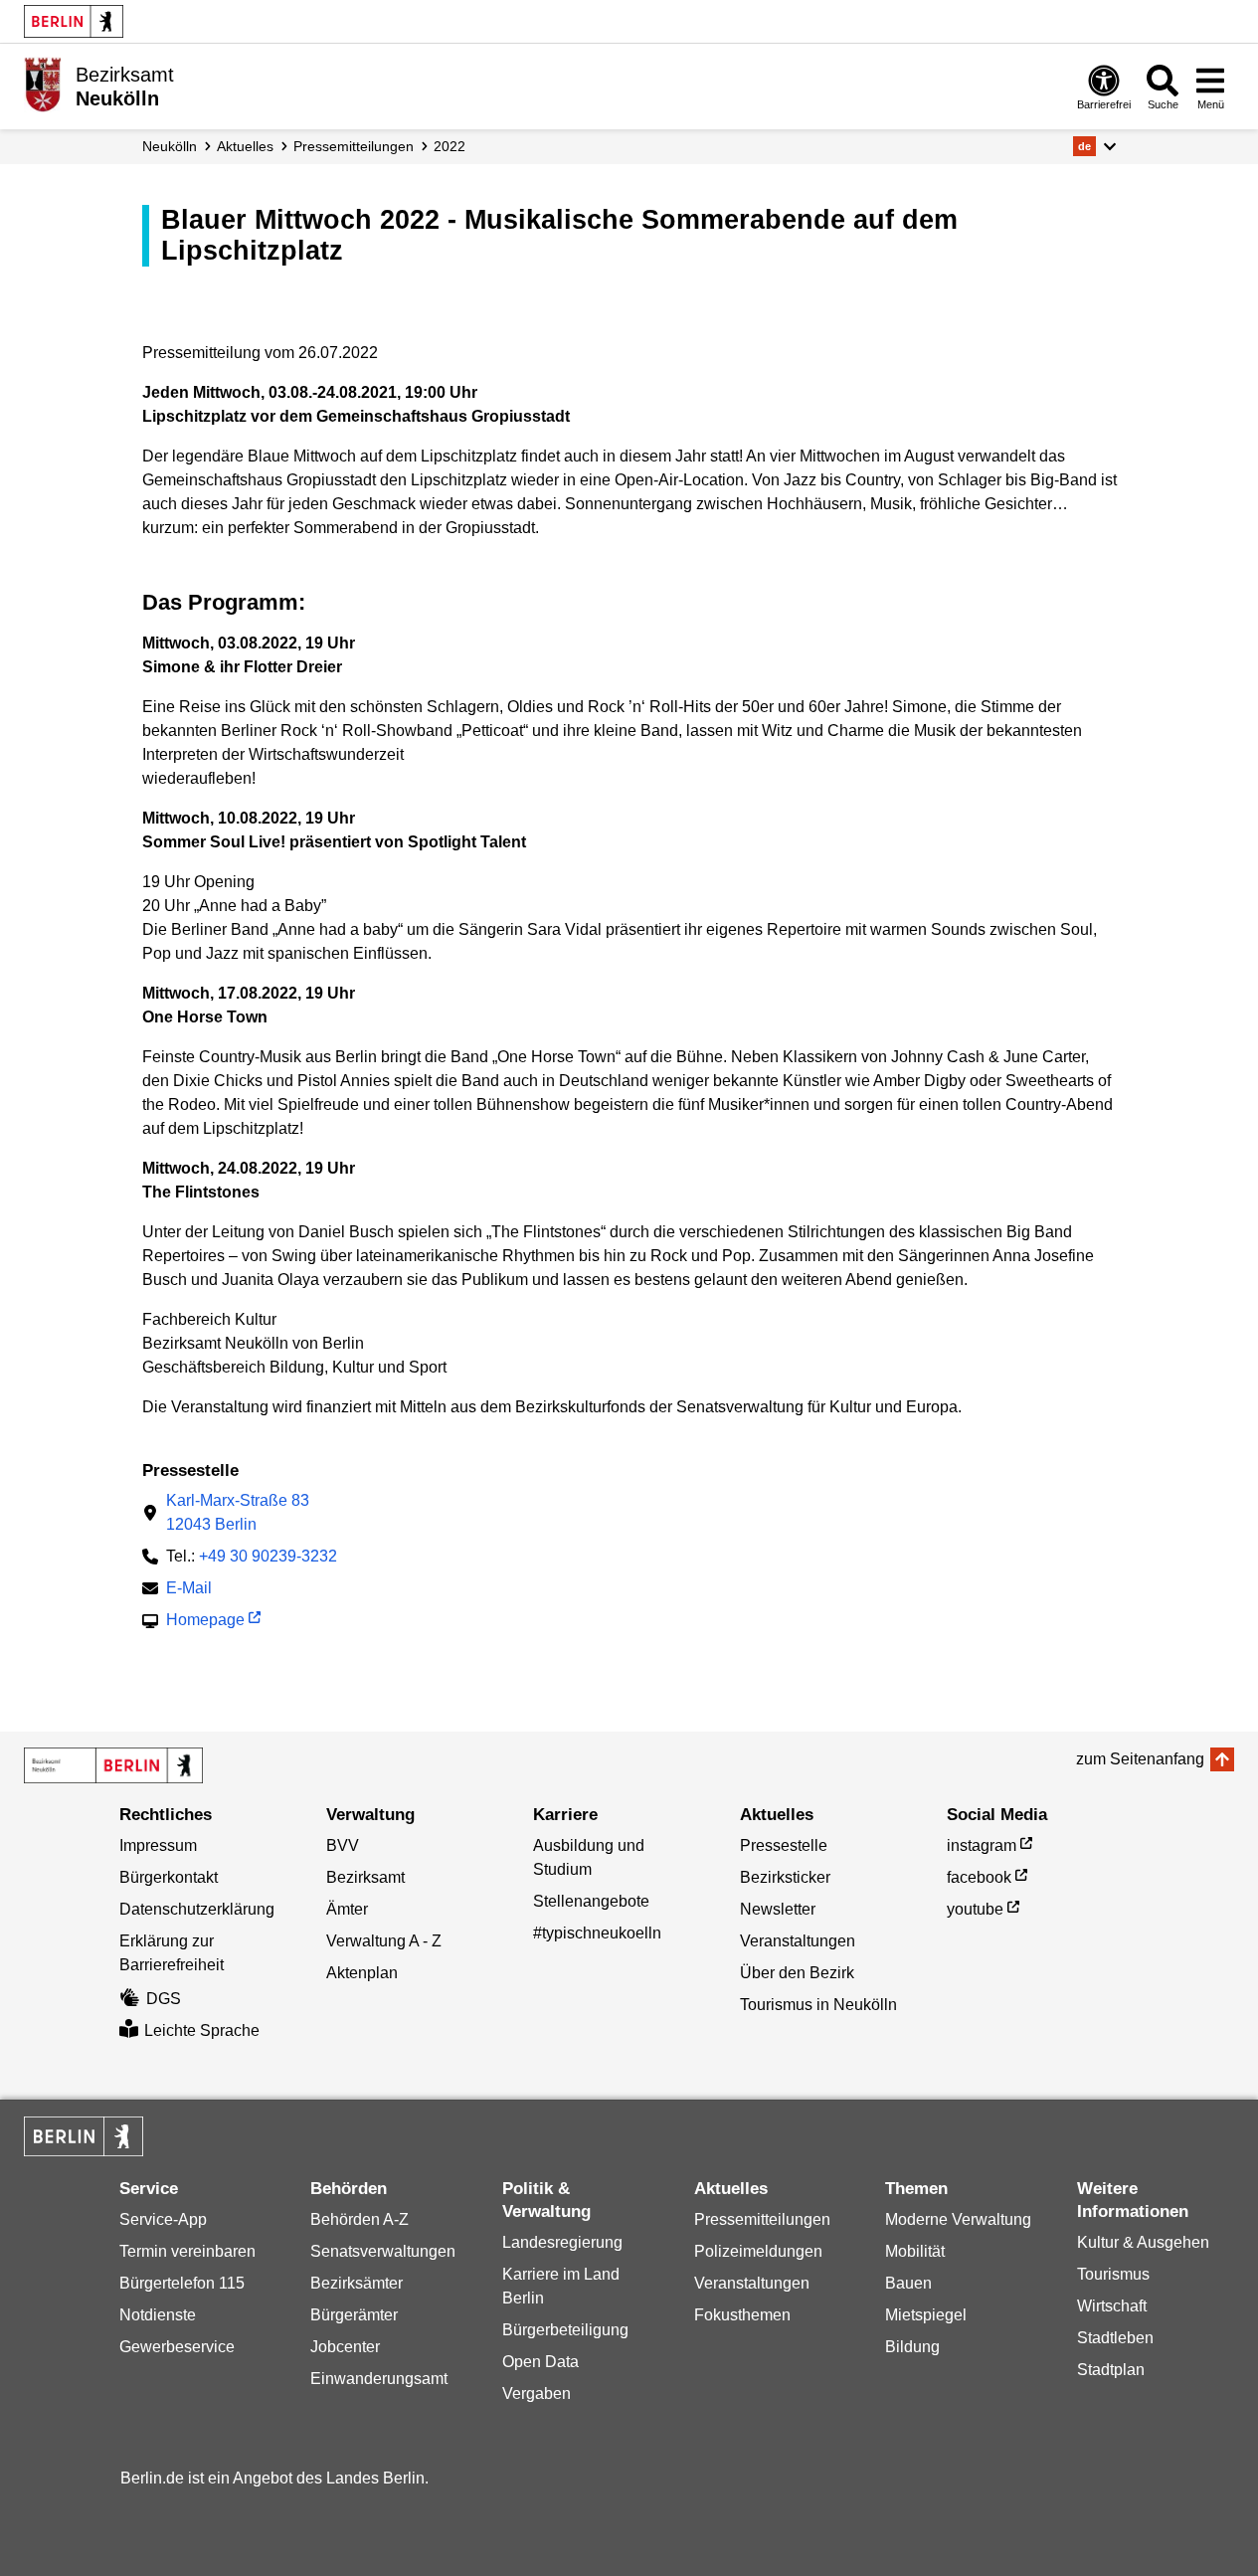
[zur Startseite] (113, 1765)
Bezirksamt (365, 1877)
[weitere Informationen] (42, 85)
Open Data (540, 2362)
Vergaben (537, 2393)
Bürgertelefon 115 (182, 2283)
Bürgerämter (354, 2315)
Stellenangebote (591, 1901)
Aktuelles (245, 146)
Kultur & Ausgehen (1143, 2242)
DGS (164, 1999)
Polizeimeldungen (758, 2251)
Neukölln (170, 146)
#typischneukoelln (597, 1933)
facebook (979, 1877)
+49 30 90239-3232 (268, 1556)
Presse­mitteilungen (354, 146)
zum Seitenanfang (1140, 1759)
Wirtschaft (1112, 2306)
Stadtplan (1111, 2370)
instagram (982, 1845)
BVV (343, 1845)
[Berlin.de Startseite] (74, 21)
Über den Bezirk (797, 1973)
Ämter (347, 1909)
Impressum (158, 1845)
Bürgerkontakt (169, 1877)
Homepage (205, 1622)
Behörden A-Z (359, 2219)
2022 (449, 146)
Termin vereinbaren (187, 2251)
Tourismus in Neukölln (818, 2005)
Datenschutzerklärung (197, 1909)
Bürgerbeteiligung (565, 2330)
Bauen (908, 2283)
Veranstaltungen (798, 1941)
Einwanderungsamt (379, 2379)
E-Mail (189, 1590)
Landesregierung (562, 2242)
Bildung (912, 2347)
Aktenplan (362, 1973)
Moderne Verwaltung (958, 2219)
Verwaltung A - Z (384, 1941)
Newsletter (778, 1909)
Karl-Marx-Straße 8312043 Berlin (238, 1512)
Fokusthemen (742, 2315)
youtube (975, 1909)
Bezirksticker (785, 1877)
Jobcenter (345, 2347)
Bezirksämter (357, 2283)
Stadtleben (1115, 2338)
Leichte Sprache (202, 2030)
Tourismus (1113, 2274)
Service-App (163, 2219)
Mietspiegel (926, 2315)
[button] (1094, 146)
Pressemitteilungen (762, 2219)
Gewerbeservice (177, 2347)
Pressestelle (784, 1845)
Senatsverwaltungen (383, 2251)
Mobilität (915, 2251)
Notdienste (158, 2315)
